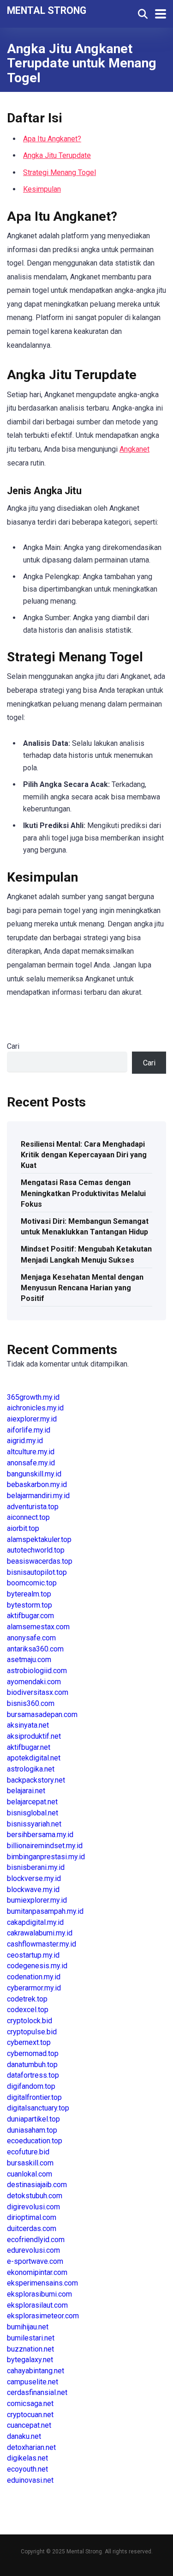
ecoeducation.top (35, 2141)
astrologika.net (31, 1769)
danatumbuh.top (32, 2065)
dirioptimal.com (32, 2217)
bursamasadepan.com (42, 1714)
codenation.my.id (34, 1977)
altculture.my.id (31, 1452)
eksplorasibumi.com (39, 2294)
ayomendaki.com (34, 1682)
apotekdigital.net (34, 1758)
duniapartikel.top (33, 2119)
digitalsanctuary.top (38, 2108)
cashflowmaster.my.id (42, 1944)
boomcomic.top (32, 1583)
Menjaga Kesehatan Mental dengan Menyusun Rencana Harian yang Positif (82, 1288)
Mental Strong (47, 10)
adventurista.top (33, 1507)
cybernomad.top (33, 2053)
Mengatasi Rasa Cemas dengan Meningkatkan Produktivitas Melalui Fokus (83, 1193)
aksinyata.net (28, 1725)
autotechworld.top (36, 1550)
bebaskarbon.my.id (37, 1485)
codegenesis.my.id (37, 1966)
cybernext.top (29, 2042)
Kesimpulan (42, 189)
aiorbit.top (23, 1528)
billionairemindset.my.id (45, 1846)
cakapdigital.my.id (35, 1922)
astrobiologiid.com (37, 1671)
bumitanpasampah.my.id (45, 1911)
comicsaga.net (30, 2404)
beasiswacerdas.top (40, 1561)
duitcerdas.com (32, 2228)
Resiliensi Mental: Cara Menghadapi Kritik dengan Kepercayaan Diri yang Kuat (84, 1155)
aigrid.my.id (25, 1441)
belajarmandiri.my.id (38, 1496)
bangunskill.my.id (34, 1474)
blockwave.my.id (33, 1890)
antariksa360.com (35, 1649)
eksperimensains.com (42, 2283)
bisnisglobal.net (33, 1813)
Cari (13, 1046)
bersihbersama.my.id (40, 1835)
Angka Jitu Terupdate (57, 155)
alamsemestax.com (38, 1627)
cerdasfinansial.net (37, 2392)
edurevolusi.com (33, 2250)
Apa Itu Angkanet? (52, 139)
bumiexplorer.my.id (37, 1900)
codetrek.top (27, 1999)
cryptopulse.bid (32, 2032)
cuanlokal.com (30, 2174)
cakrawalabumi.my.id (40, 1933)
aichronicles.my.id (35, 1408)
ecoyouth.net (27, 2469)
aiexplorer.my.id (32, 1419)
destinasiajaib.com (37, 2185)
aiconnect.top (28, 1517)
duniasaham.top (32, 2130)
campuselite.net (33, 2382)
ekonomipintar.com (37, 2272)
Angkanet (134, 449)
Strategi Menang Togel (60, 172)
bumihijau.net (28, 2327)
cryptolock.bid (30, 2021)
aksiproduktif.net (34, 1736)
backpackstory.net (36, 1780)
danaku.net (24, 2436)
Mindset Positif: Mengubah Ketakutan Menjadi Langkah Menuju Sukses (86, 1254)
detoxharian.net (31, 2447)
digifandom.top (31, 2086)
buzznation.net (30, 2349)
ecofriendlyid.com (36, 2240)
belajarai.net (26, 1791)
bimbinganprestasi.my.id (46, 1857)
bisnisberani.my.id (36, 1867)
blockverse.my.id (34, 1878)
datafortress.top (33, 2075)
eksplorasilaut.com (37, 2305)
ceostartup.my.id (33, 1955)
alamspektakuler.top (39, 1539)
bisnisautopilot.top (37, 1572)
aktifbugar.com (30, 1616)
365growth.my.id (33, 1397)
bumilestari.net (31, 2338)
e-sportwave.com (35, 2261)
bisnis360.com (31, 1703)
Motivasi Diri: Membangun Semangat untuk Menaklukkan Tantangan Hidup (85, 1227)
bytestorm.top (30, 1605)
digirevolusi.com (33, 2207)
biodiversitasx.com (38, 1692)
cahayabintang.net (36, 2371)
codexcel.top (28, 2010)
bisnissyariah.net (34, 1824)
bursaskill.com (30, 2163)
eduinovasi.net (30, 2480)
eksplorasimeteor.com (43, 2316)
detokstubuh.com (35, 2196)
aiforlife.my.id (29, 1430)
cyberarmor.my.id (34, 1988)
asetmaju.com (29, 1660)
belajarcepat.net (32, 1802)
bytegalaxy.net (30, 2360)
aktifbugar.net (29, 1747)
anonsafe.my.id (31, 1463)
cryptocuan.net (30, 2415)
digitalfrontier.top (34, 2097)
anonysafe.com (31, 1638)
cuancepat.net (29, 2425)
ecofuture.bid (28, 2152)
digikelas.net (27, 2458)
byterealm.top (29, 1594)
